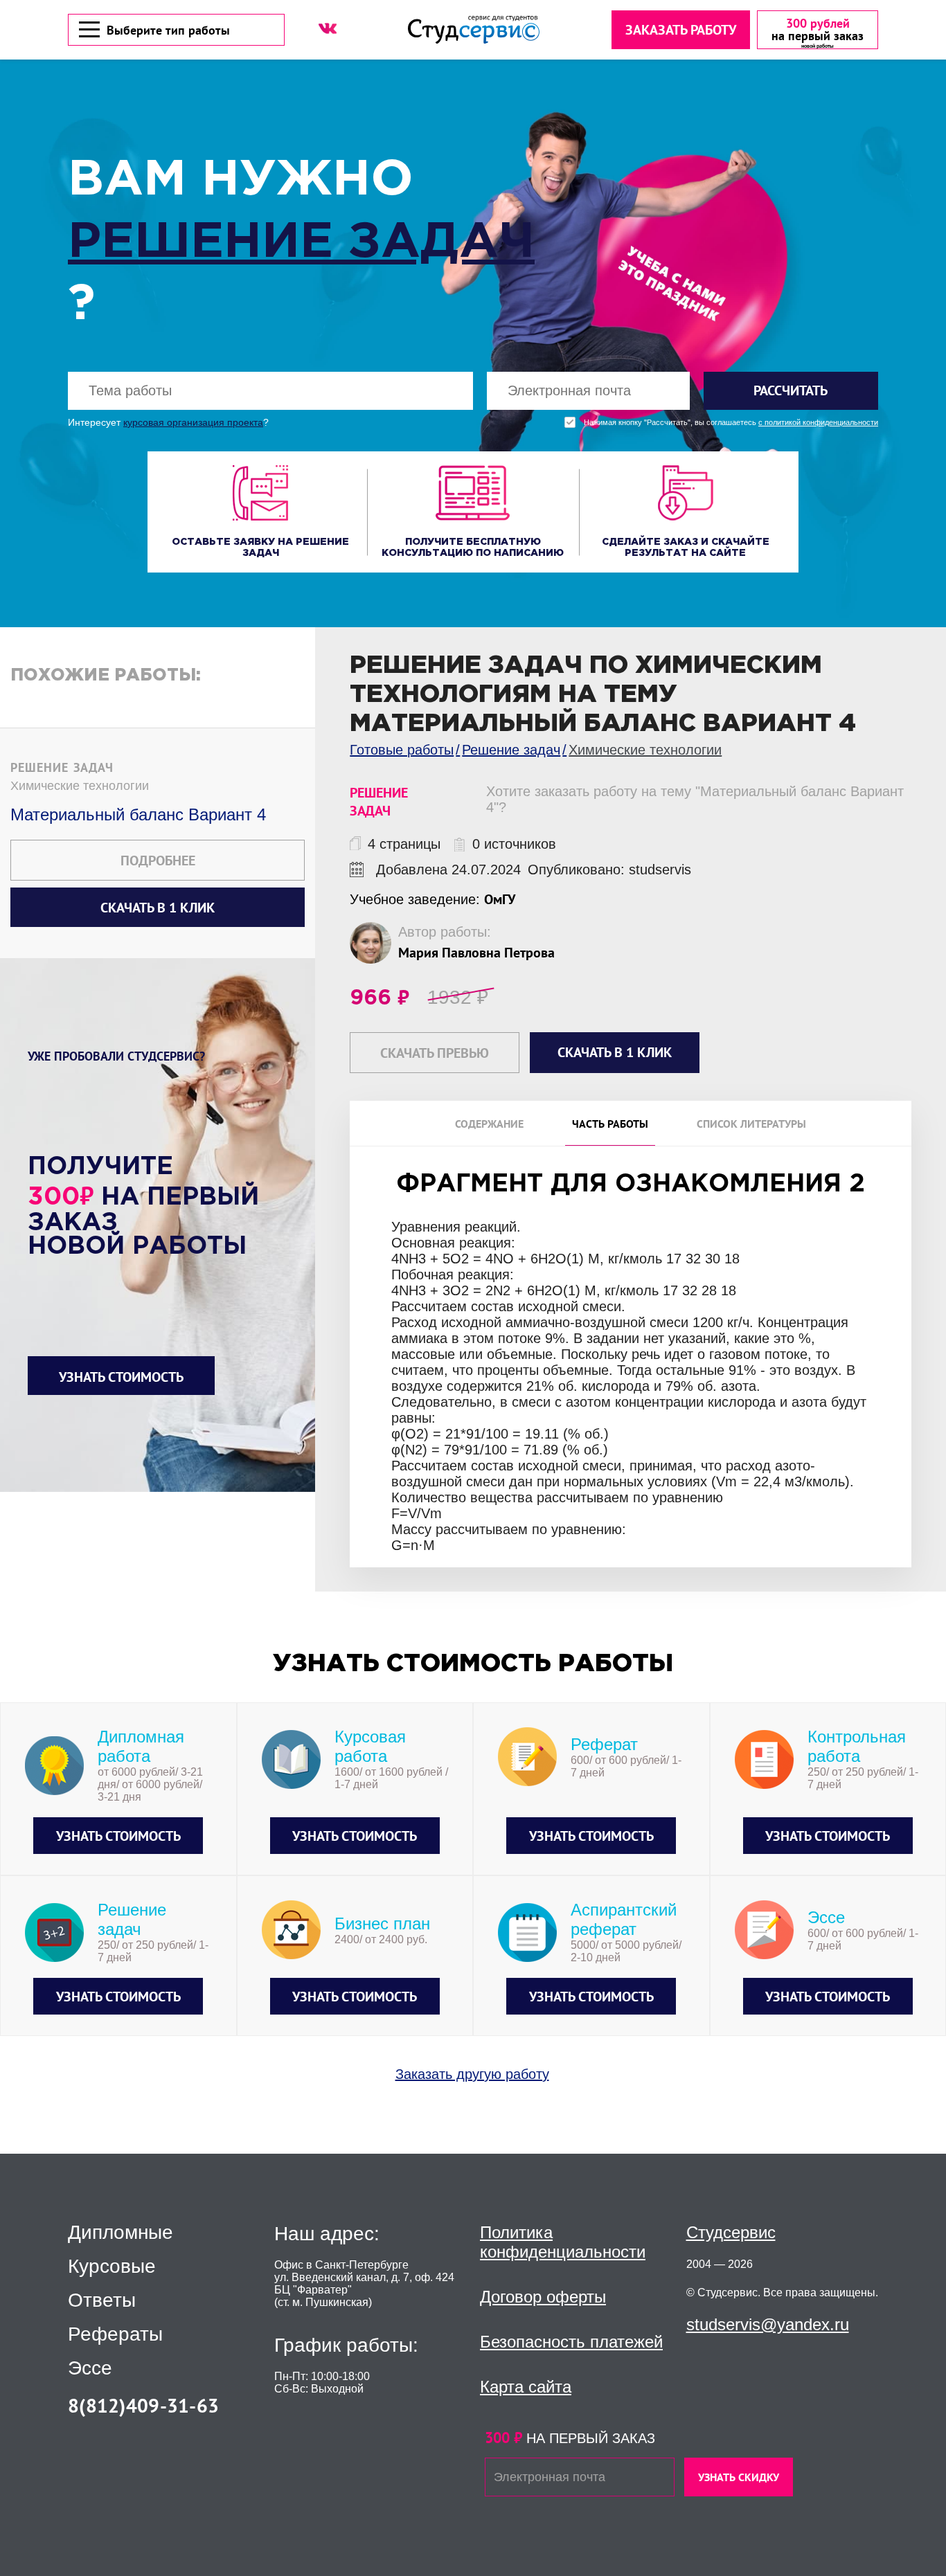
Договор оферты (543, 2297)
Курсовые (112, 2267)
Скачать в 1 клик (158, 908)
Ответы (102, 2300)
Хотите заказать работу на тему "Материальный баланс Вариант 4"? (695, 799)
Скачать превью (435, 1053)
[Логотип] (474, 29)
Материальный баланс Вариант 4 (138, 814)
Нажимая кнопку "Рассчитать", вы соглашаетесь (731, 423)
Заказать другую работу (472, 2074)
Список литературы (751, 1124)
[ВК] (328, 28)
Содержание (489, 1124)
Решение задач (301, 243)
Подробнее (158, 861)
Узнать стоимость (121, 1377)
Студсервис (731, 2232)
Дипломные (121, 2233)
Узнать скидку (739, 2477)
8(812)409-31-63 (143, 2405)
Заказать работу (681, 30)
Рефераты (115, 2334)
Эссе (90, 2368)
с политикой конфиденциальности (818, 423)
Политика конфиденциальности (563, 2242)
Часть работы (610, 1124)
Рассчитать (791, 390)
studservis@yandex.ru (768, 2324)
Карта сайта (526, 2387)
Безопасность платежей (571, 2342)
